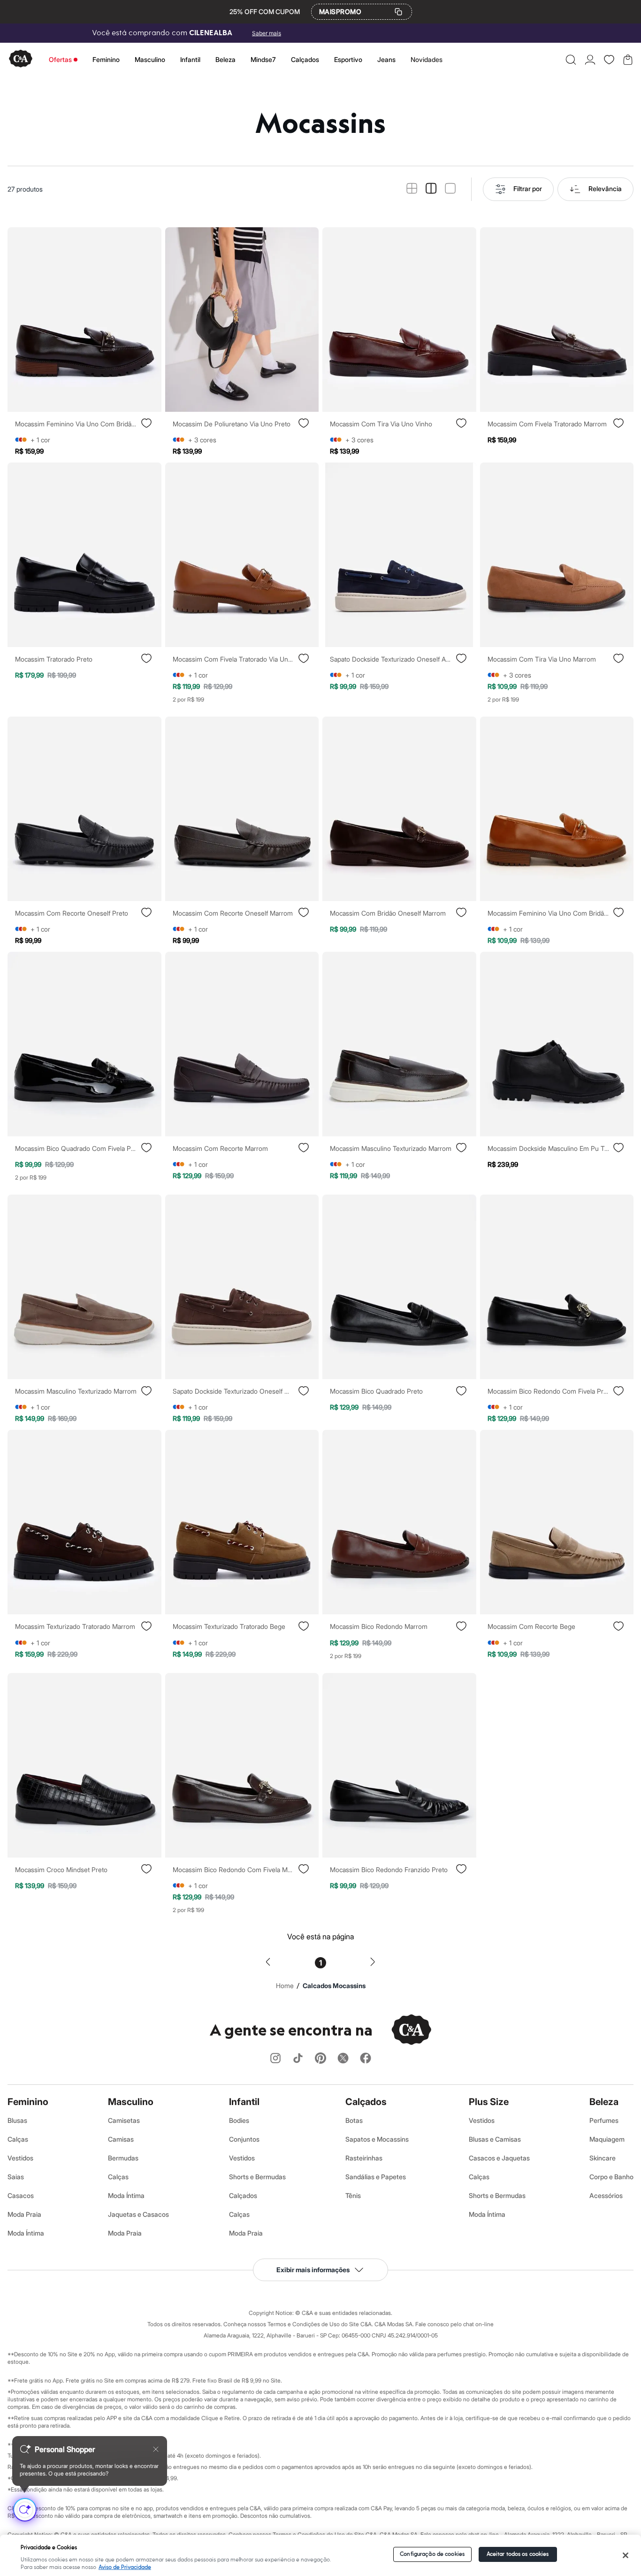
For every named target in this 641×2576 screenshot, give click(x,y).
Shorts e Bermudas (257, 2177)
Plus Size (489, 2102)
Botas (354, 2120)
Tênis (353, 2195)
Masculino (150, 59)
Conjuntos (244, 2139)
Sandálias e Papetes (376, 2177)
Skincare (603, 2158)
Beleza (225, 59)
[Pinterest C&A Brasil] (320, 2059)
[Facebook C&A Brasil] (366, 2059)
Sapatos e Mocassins (377, 2139)
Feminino (106, 59)
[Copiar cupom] (398, 12)
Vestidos (20, 2158)
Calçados (305, 59)
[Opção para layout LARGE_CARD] (450, 189)
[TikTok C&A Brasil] (298, 2059)
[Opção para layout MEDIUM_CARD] (431, 189)
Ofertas (60, 59)
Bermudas (123, 2158)
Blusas (17, 2120)
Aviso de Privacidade (125, 2567)
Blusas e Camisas (495, 2139)
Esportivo (348, 59)
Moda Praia (24, 2214)
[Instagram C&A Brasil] (275, 2059)
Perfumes (604, 2120)
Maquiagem (607, 2139)
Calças (18, 2139)
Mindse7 (263, 59)
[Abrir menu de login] (590, 60)
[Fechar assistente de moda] (156, 2449)
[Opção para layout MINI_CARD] (412, 189)
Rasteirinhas (364, 2158)
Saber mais (267, 33)
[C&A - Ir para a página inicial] (21, 59)
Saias (16, 2177)
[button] (571, 60)
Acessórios (606, 2195)
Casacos (21, 2195)
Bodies (239, 2120)
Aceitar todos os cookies (518, 2554)
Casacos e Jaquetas (499, 2158)
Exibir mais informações (313, 2270)
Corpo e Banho (611, 2177)
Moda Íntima (26, 2233)
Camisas (121, 2139)
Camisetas (124, 2120)
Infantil (190, 59)
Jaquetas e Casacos (138, 2214)
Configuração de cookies (432, 2554)
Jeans (386, 59)
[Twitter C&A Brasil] (343, 2059)
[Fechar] (625, 2555)
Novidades (427, 59)
